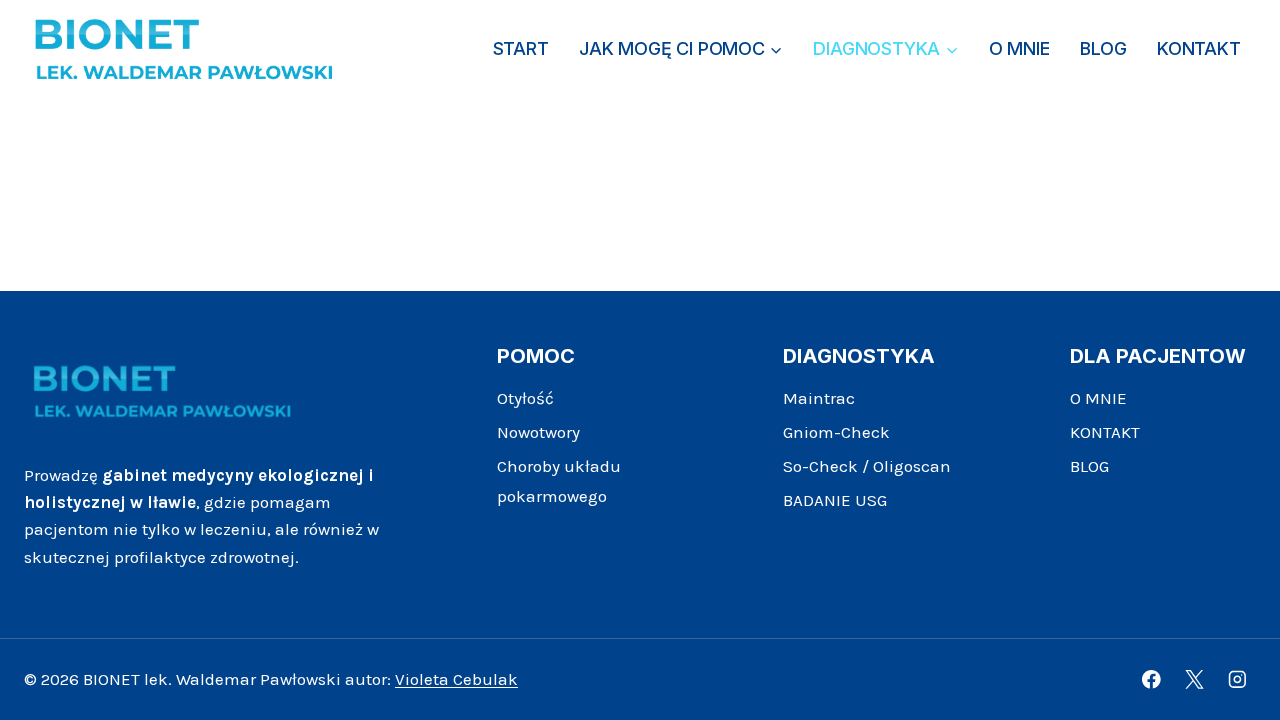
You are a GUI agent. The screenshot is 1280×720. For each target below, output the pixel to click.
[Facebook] (1151, 679)
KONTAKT (1199, 48)
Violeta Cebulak (456, 679)
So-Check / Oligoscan (867, 466)
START (521, 48)
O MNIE (1019, 48)
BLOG (1103, 48)
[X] (1194, 679)
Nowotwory (538, 432)
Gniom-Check (836, 432)
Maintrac (819, 398)
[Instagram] (1237, 679)
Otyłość (525, 398)
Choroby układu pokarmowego (559, 481)
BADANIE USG (835, 500)
